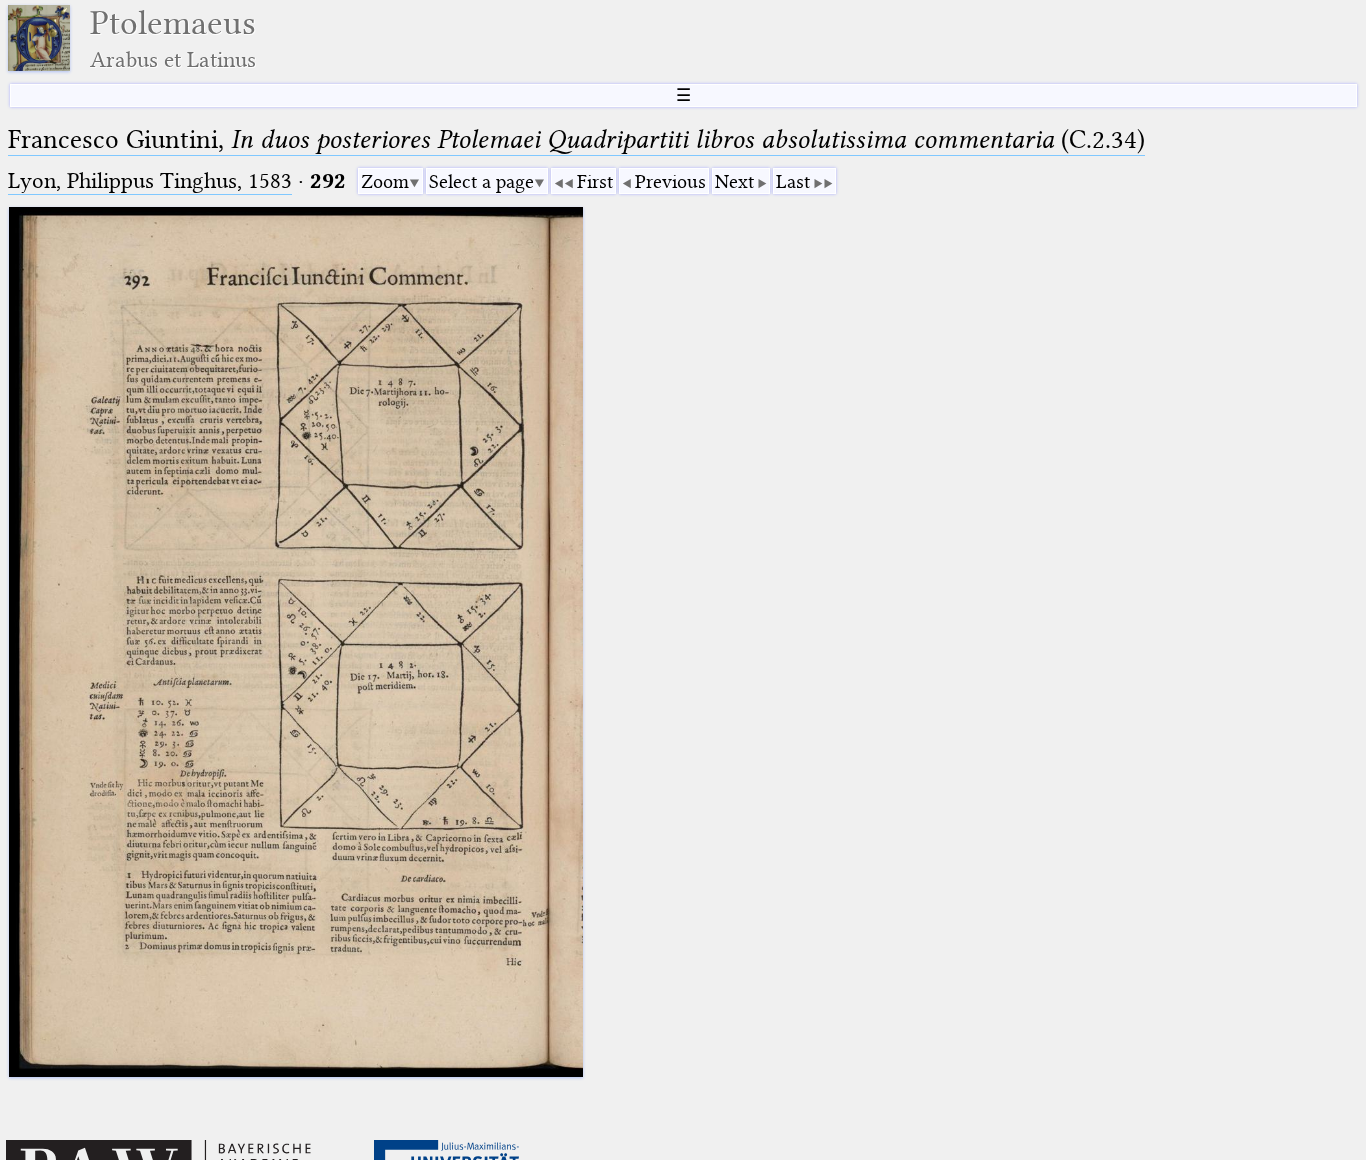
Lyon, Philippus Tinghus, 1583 (150, 180)
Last (793, 181)
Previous (670, 181)
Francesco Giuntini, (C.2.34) (576, 139)
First (595, 181)
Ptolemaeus (173, 38)
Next (734, 181)
